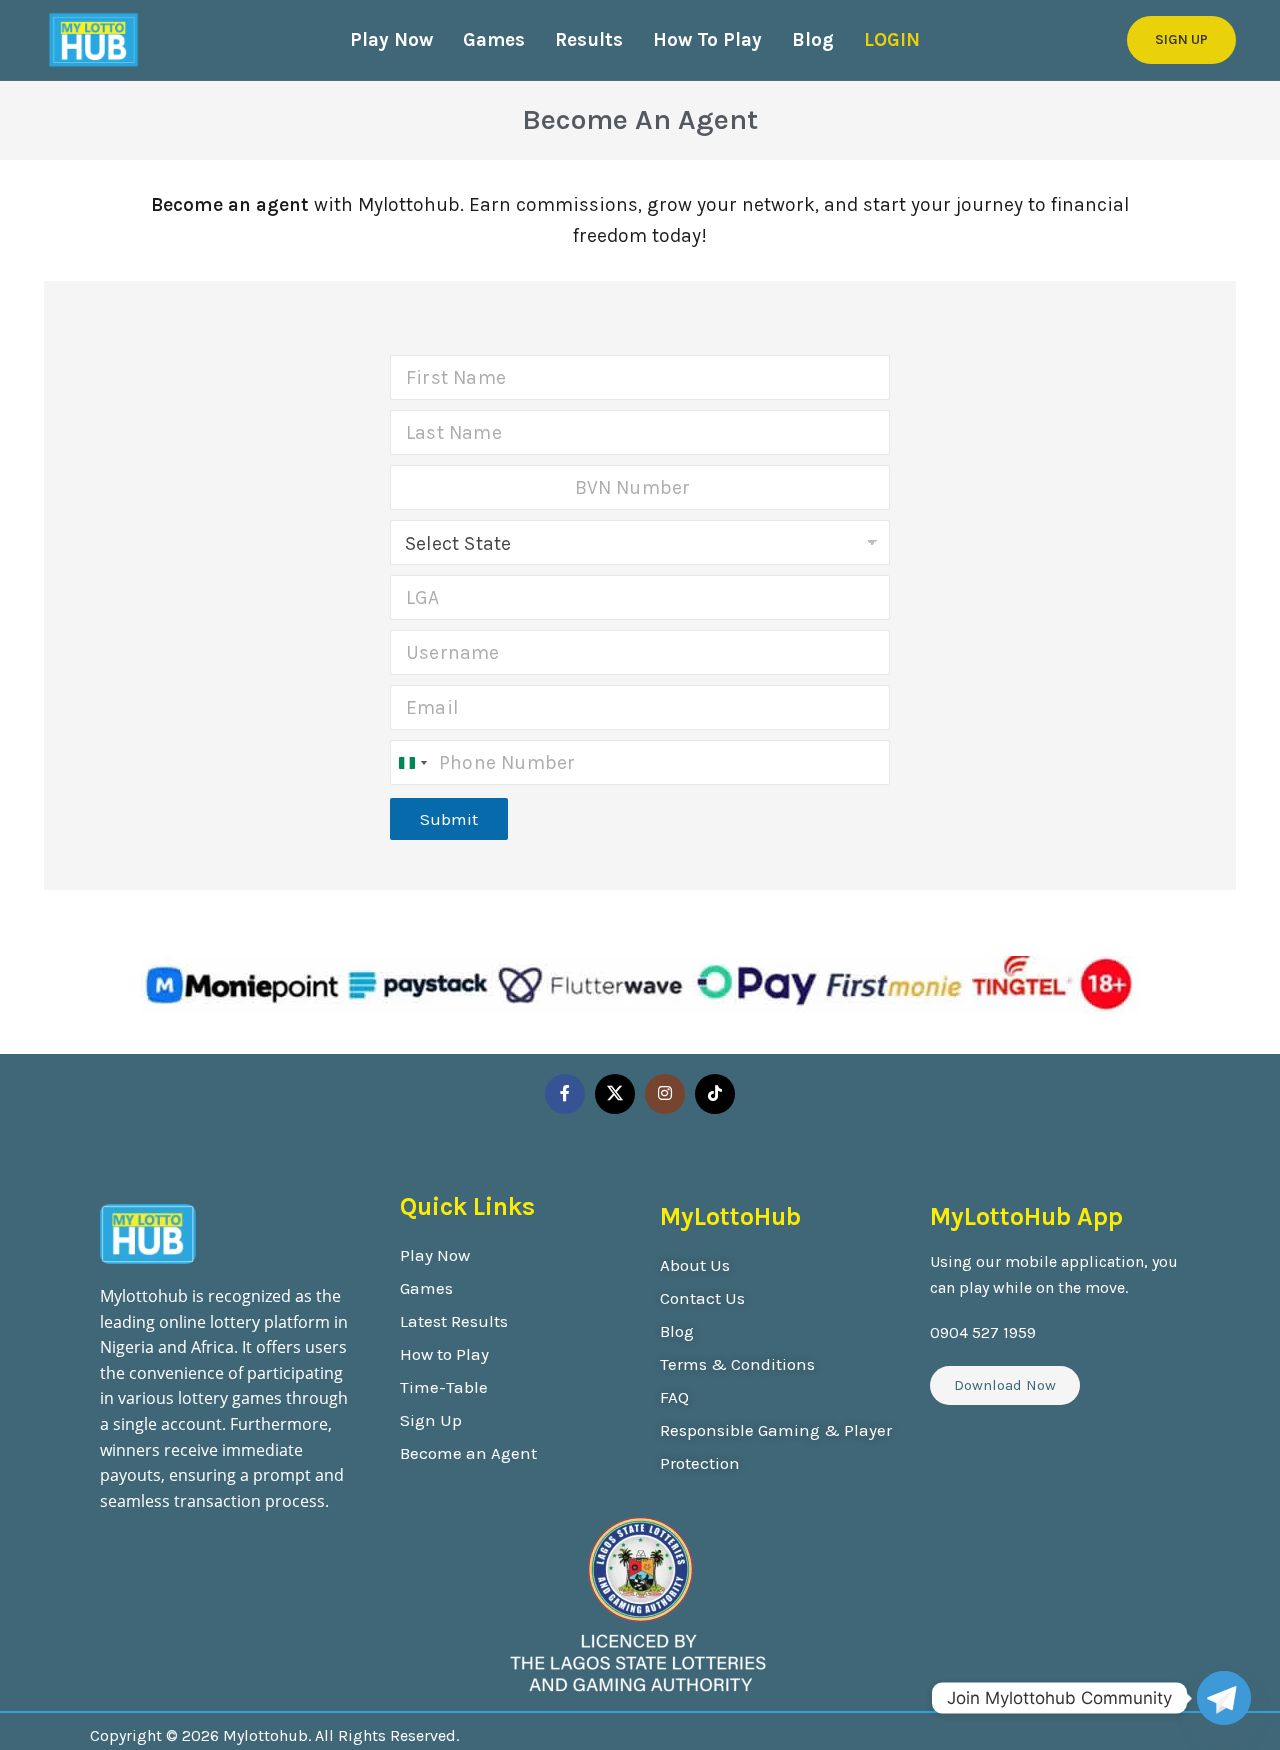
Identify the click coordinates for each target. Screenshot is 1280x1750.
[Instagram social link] (665, 1094)
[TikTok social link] (715, 1094)
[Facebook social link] (565, 1094)
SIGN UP (1181, 39)
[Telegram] (1224, 1698)
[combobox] (412, 762)
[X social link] (615, 1094)
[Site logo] (93, 40)
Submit (449, 819)
